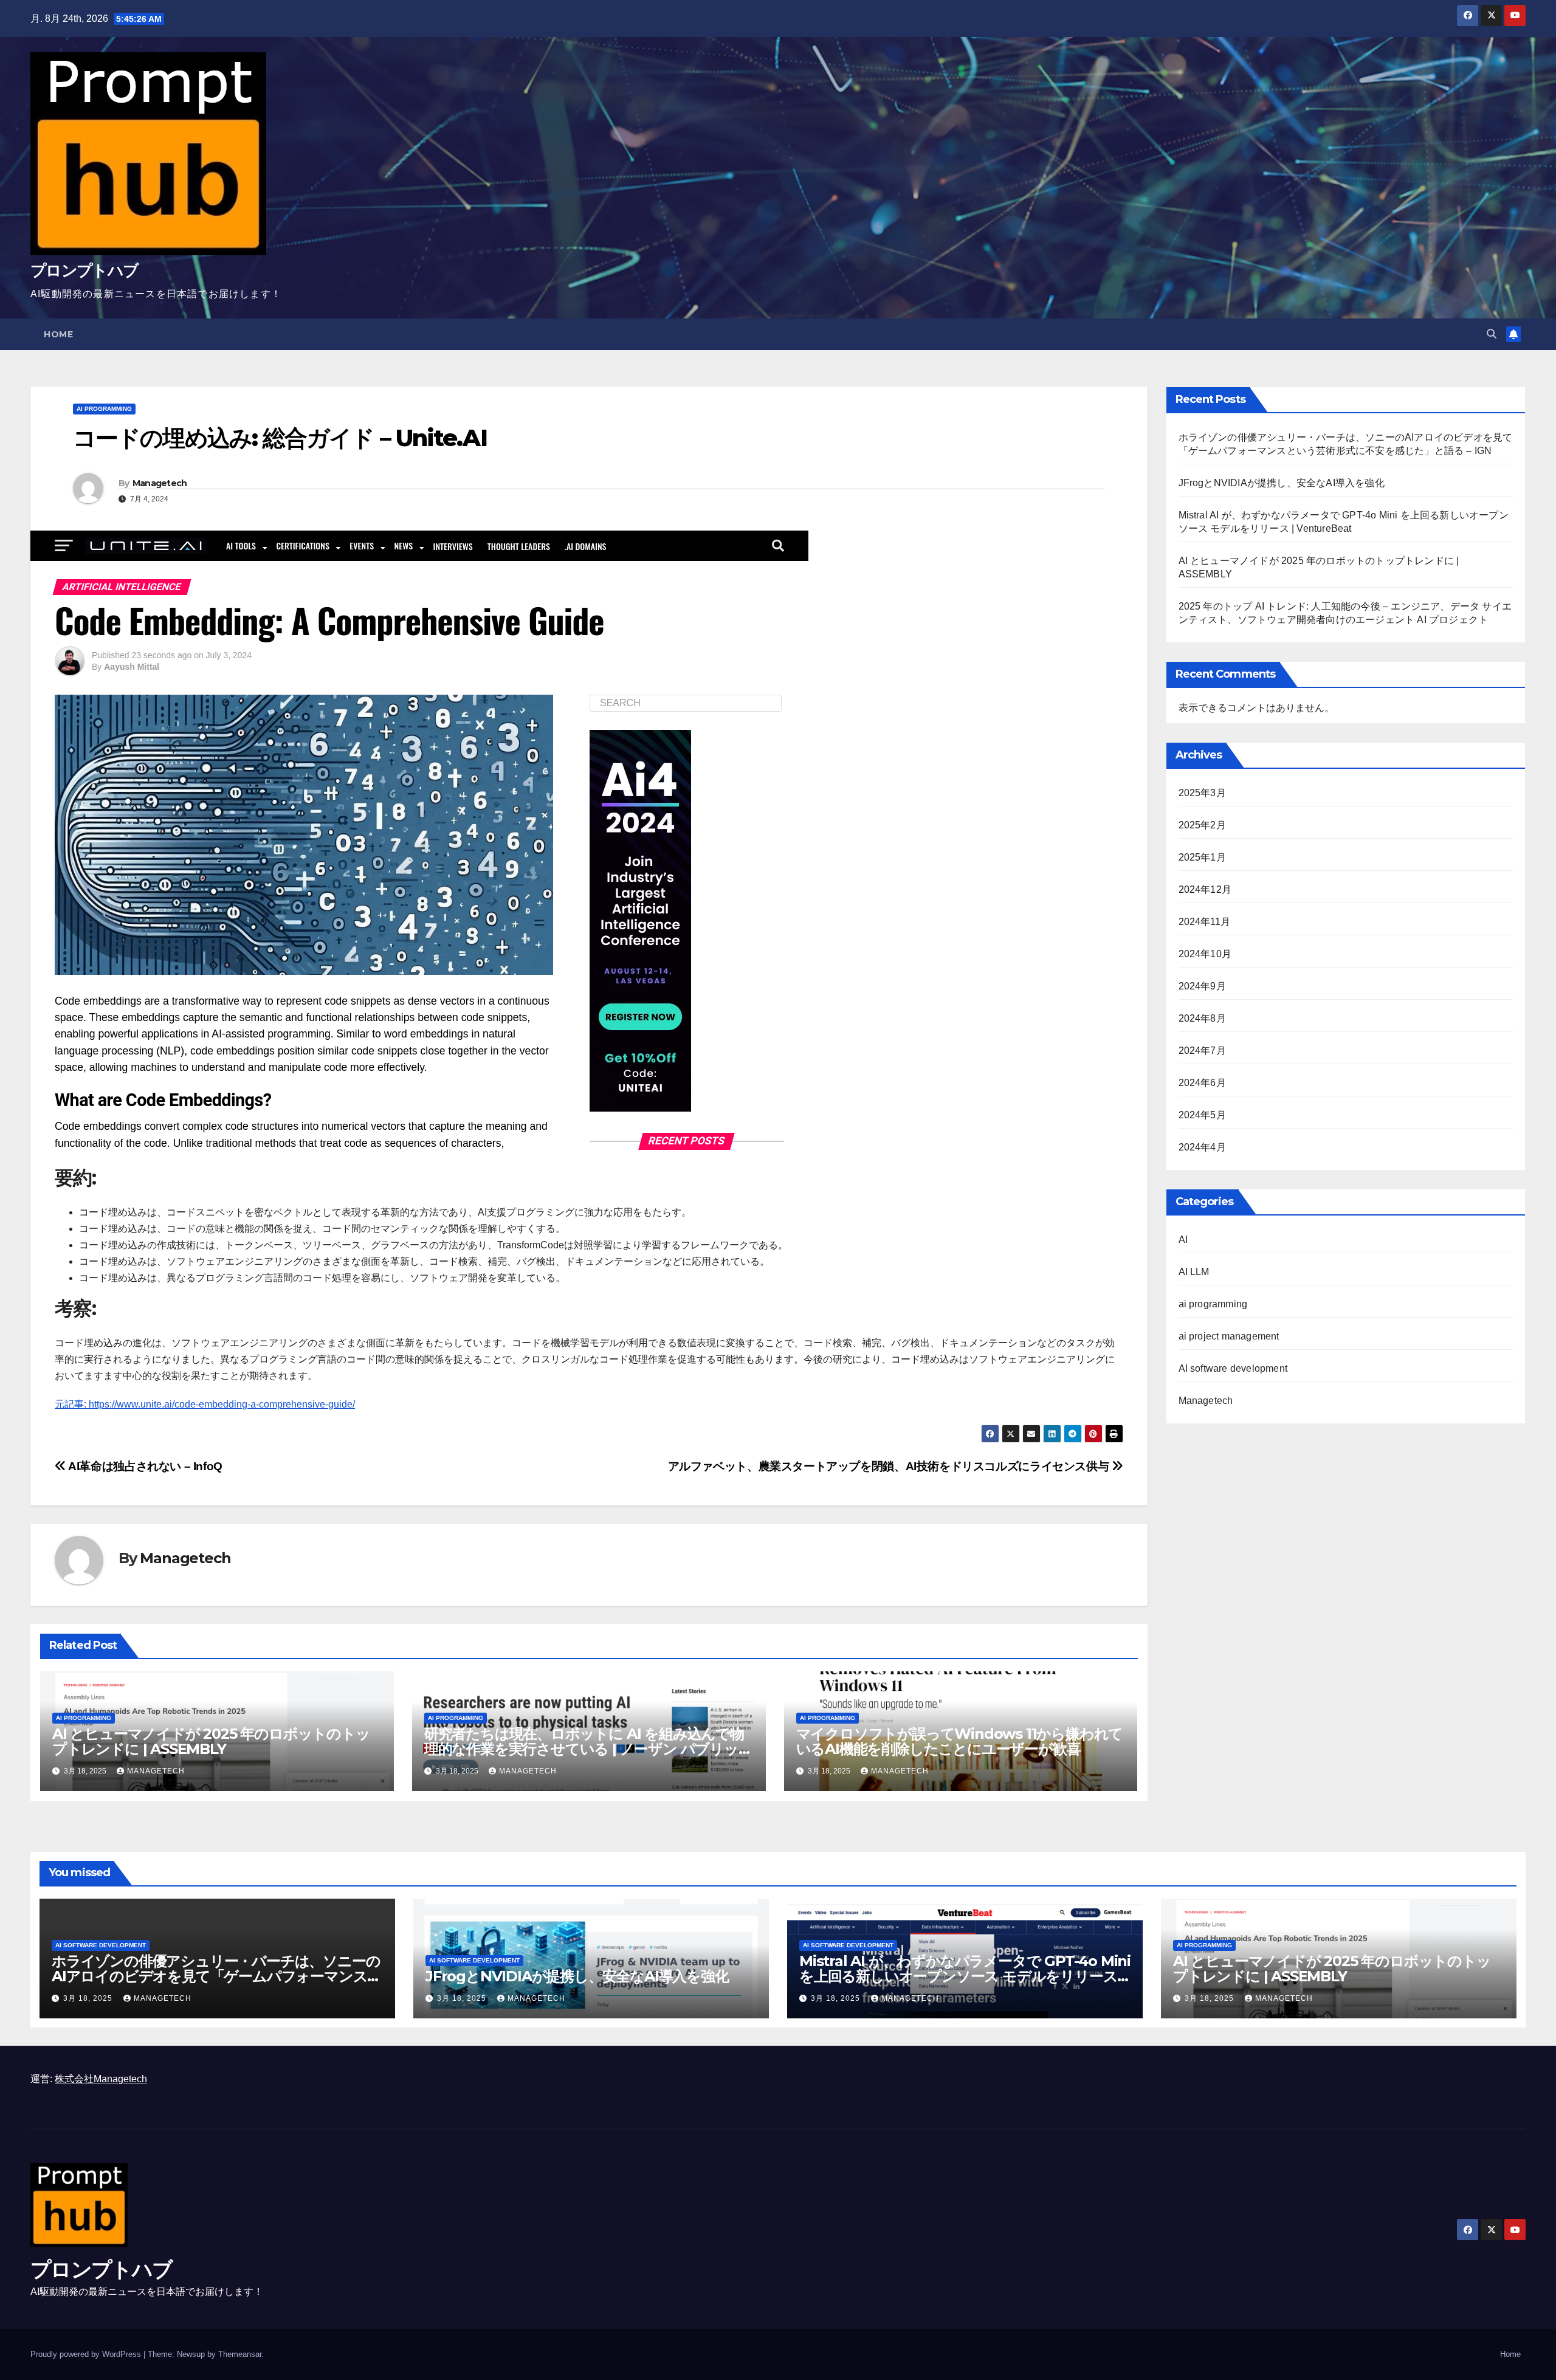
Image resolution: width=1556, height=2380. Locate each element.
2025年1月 (1202, 857)
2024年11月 (1205, 922)
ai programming (104, 409)
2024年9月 (1202, 986)
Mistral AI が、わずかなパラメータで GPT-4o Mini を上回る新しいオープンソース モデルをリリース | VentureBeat (965, 1976)
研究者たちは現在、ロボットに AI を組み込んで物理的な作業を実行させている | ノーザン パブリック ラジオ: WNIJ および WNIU (589, 1749)
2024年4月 (1202, 1147)
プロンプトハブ (84, 270)
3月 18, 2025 (89, 1998)
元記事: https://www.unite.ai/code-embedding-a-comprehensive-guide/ (205, 1404)
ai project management (1229, 1336)
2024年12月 (1205, 889)
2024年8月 (1202, 1018)
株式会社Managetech (101, 2079)
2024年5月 (1202, 1115)
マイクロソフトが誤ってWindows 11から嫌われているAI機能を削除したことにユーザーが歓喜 (960, 1741)
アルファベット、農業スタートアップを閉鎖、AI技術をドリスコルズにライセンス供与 (890, 1466)
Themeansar (240, 2354)
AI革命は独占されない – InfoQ (144, 1466)
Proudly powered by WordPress (87, 2354)
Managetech (160, 483)
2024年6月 (1202, 1083)
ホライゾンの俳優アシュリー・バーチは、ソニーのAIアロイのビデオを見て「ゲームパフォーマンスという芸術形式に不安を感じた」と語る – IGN (217, 1976)
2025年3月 (1202, 793)
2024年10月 (1205, 954)
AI (1183, 1240)
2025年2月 (1202, 825)
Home (58, 334)
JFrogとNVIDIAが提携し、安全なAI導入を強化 (1282, 483)
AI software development (1233, 1368)
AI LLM (1194, 1272)
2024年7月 (1202, 1051)
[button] (1492, 334)
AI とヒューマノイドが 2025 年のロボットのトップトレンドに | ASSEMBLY (211, 1741)
